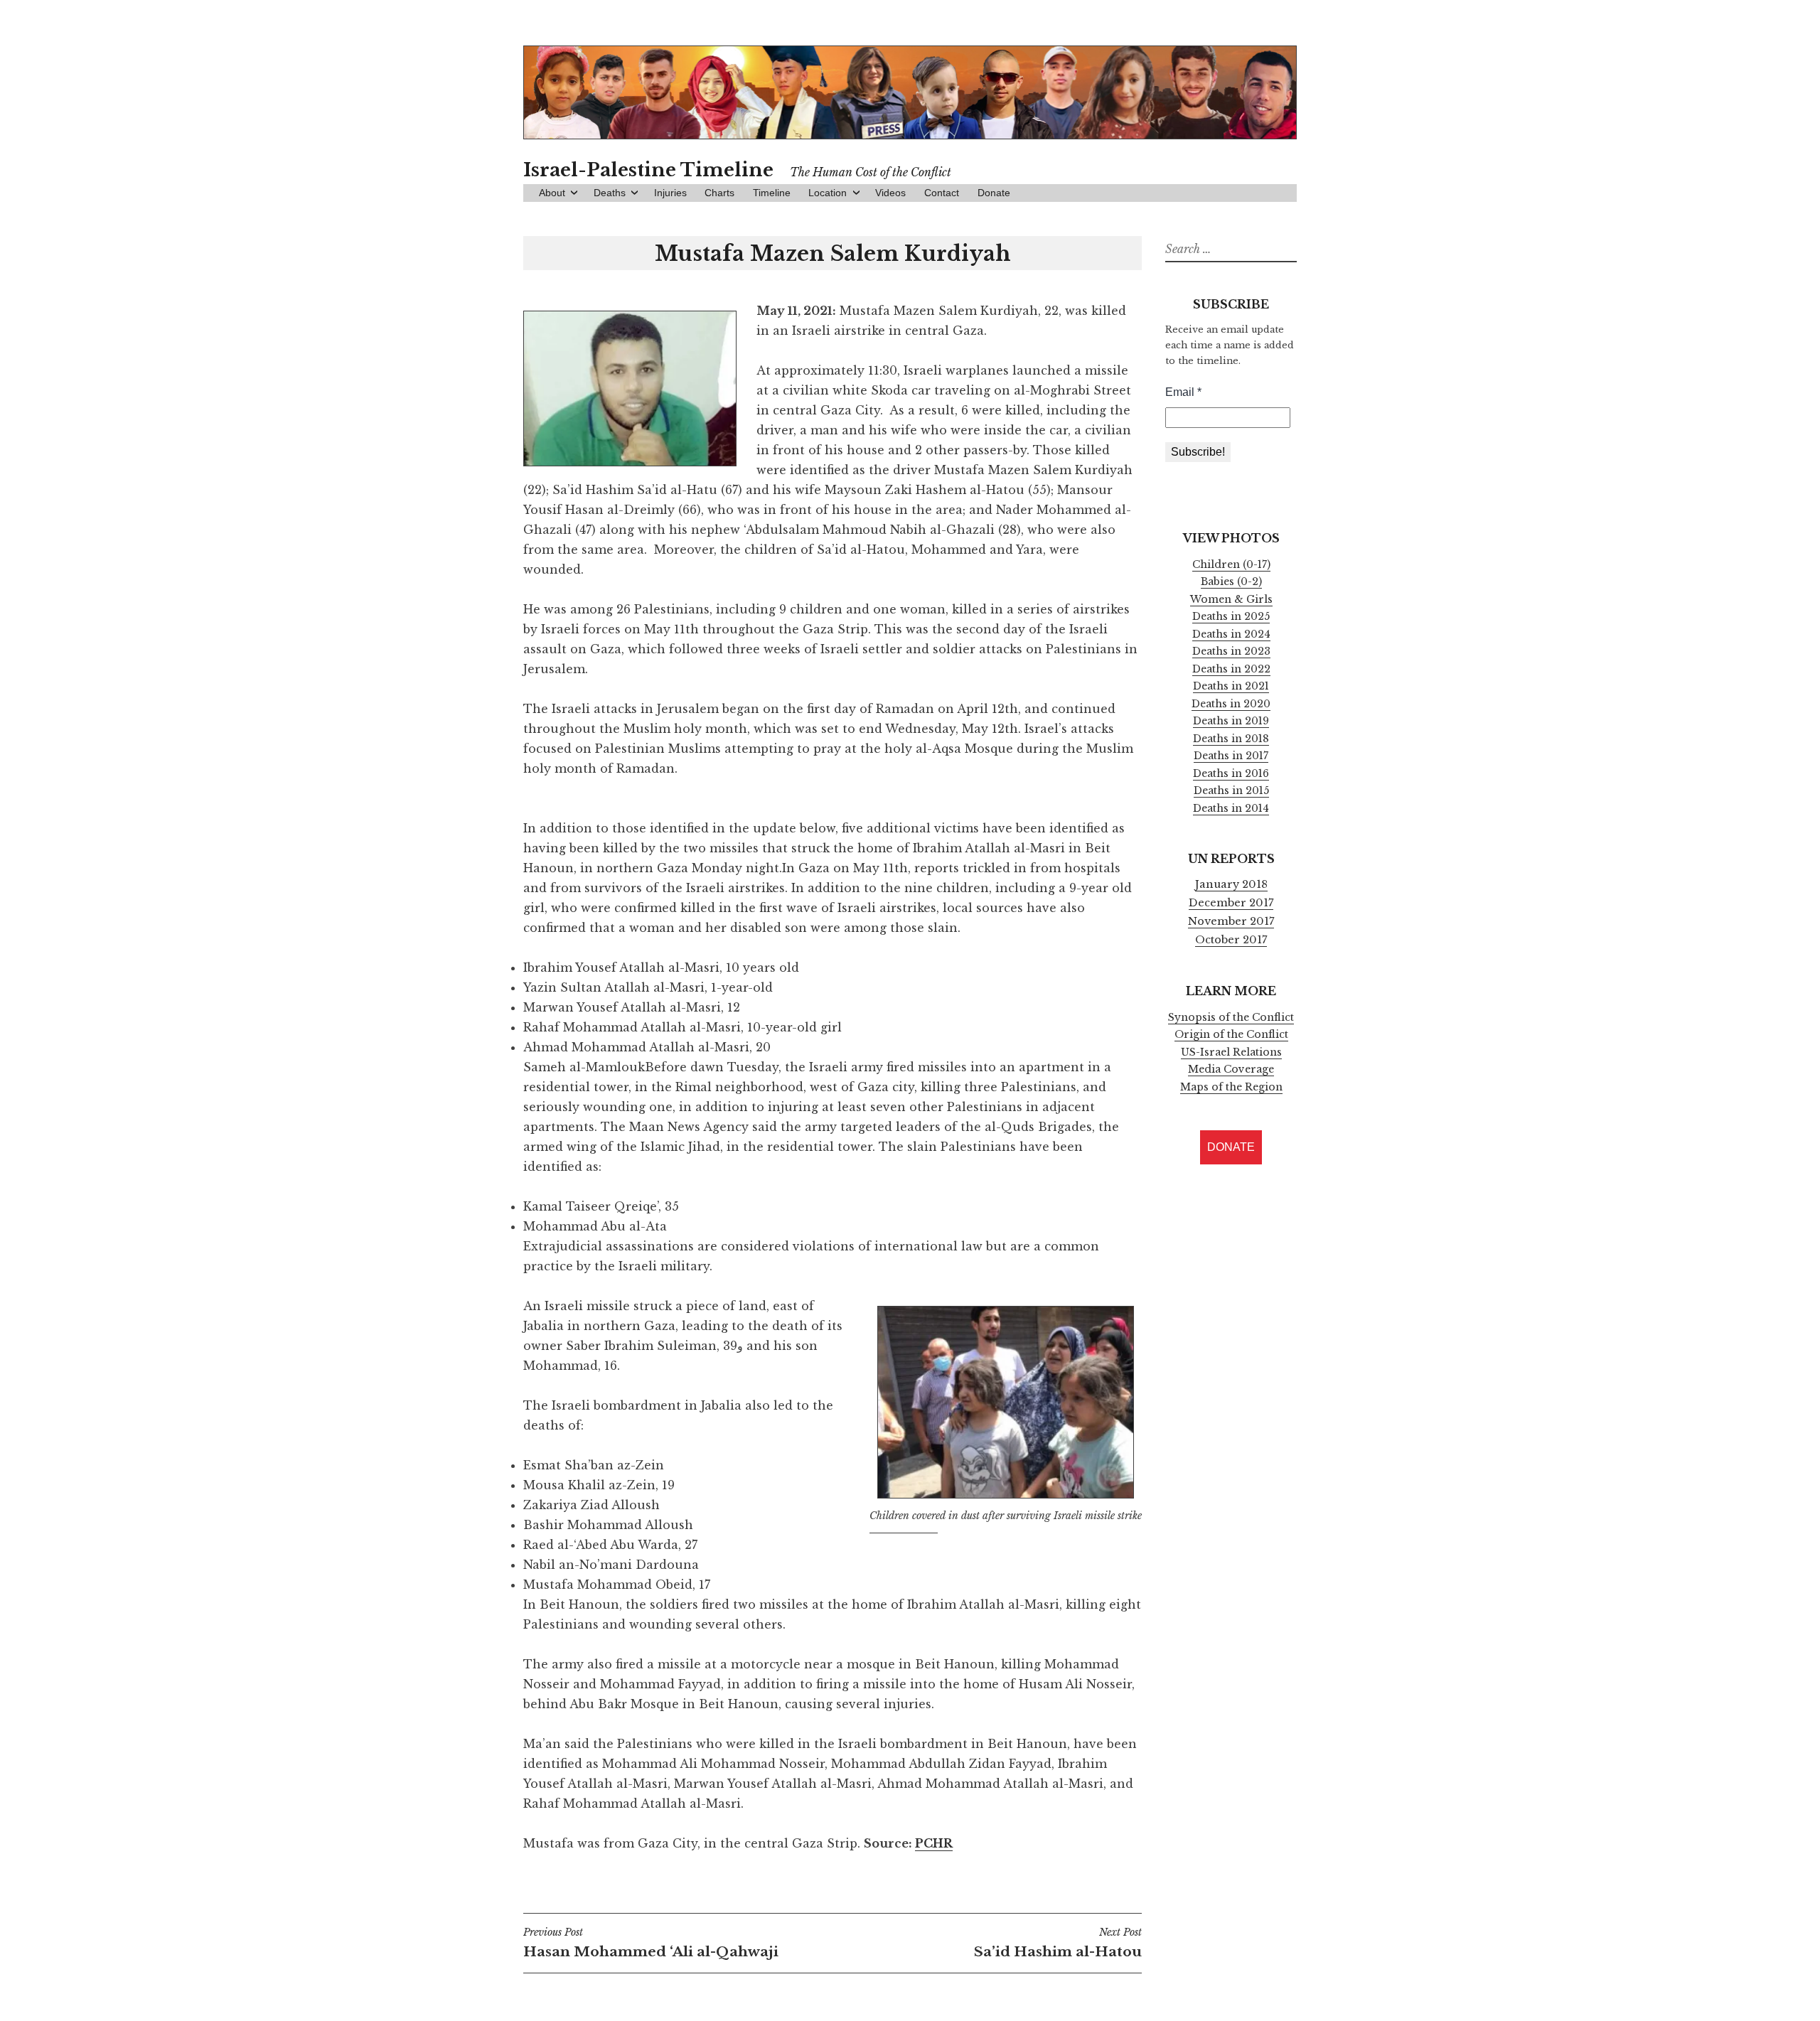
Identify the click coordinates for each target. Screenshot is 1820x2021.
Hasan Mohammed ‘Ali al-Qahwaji (651, 1943)
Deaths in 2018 (1231, 739)
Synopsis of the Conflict (1231, 1017)
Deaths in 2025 (1231, 616)
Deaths (610, 193)
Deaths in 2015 (1231, 790)
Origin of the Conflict (1231, 1034)
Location (828, 193)
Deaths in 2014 (1231, 808)
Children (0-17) (1231, 564)
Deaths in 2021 (1231, 686)
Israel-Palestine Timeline (648, 170)
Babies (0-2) (1231, 581)
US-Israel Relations (1231, 1052)
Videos (890, 193)
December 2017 (1231, 903)
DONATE (1231, 1147)
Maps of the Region (1231, 1087)
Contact (942, 193)
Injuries (670, 193)
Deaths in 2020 (1231, 704)
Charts (719, 193)
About (552, 193)
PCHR (934, 1843)
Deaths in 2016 (1231, 773)
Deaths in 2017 (1231, 756)
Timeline (772, 193)
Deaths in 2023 (1231, 651)
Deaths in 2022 (1231, 669)
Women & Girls (1231, 599)
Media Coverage (1231, 1069)
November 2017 (1231, 921)
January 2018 (1231, 884)
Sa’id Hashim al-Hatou (1058, 1943)
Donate (994, 193)
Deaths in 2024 (1231, 634)
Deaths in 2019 (1231, 721)
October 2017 (1231, 940)
